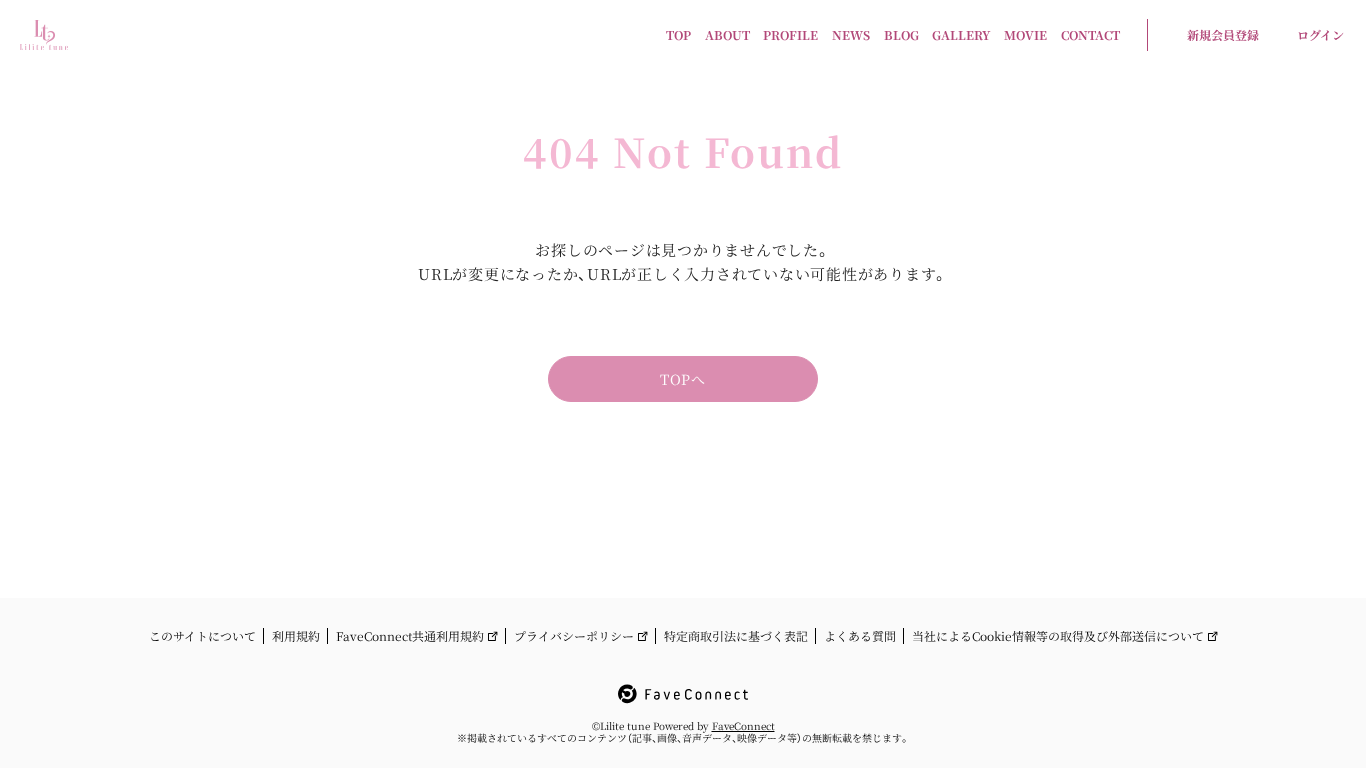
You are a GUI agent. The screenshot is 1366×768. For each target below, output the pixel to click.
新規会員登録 (1223, 34)
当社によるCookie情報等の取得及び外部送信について (1058, 636)
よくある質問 (860, 636)
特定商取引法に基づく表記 (736, 636)
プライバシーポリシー (574, 636)
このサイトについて (202, 636)
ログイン (1320, 34)
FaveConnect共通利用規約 (410, 636)
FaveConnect (743, 725)
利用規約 (296, 636)
